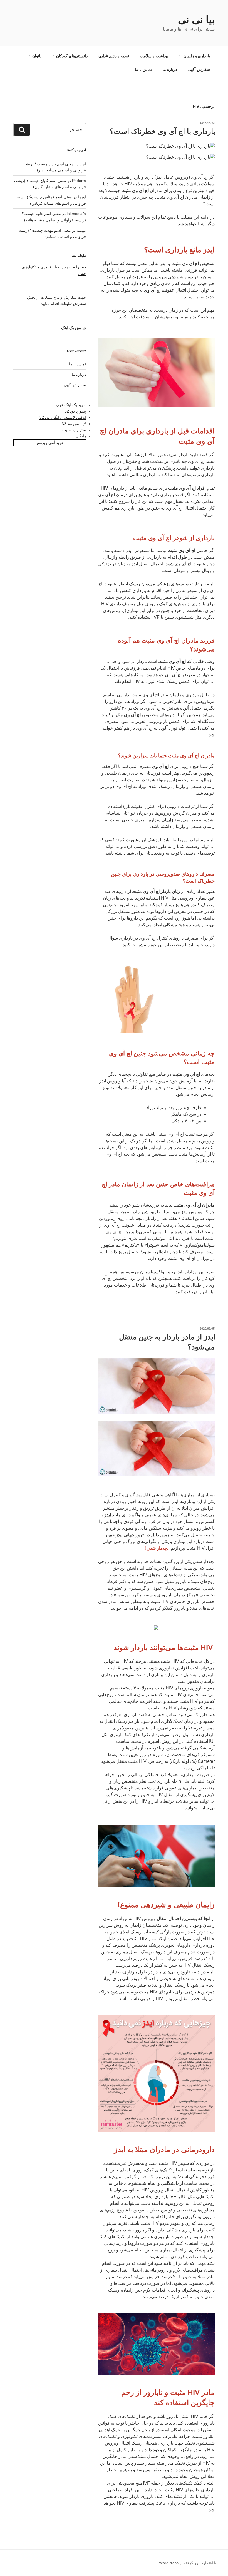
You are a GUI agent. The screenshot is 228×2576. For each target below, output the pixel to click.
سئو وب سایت (74, 430)
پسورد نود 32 (75, 411)
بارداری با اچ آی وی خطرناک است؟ (163, 131)
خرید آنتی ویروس (50, 443)
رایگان (81, 436)
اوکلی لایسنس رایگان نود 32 (63, 417)
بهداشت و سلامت (154, 56)
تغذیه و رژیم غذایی (114, 56)
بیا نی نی (196, 20)
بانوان (37, 56)
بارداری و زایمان (197, 56)
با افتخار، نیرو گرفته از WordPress (188, 2563)
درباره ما (170, 69)
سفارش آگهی (199, 69)
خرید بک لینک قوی (71, 405)
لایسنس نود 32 (74, 424)
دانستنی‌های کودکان (72, 56)
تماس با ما (143, 69)
